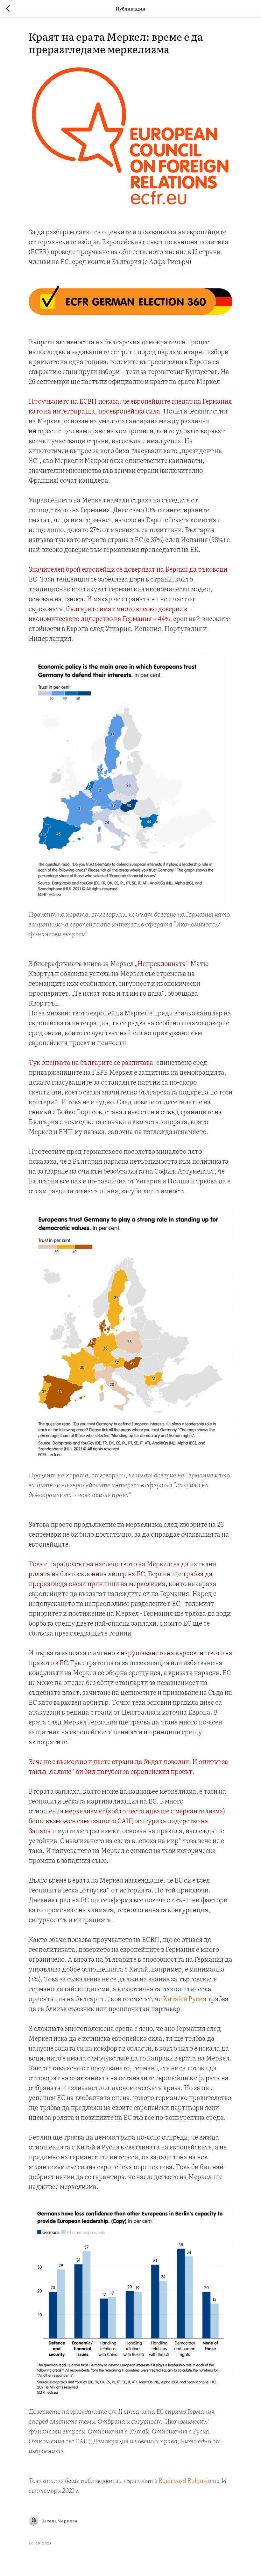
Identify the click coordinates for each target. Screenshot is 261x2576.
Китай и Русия (185, 1998)
